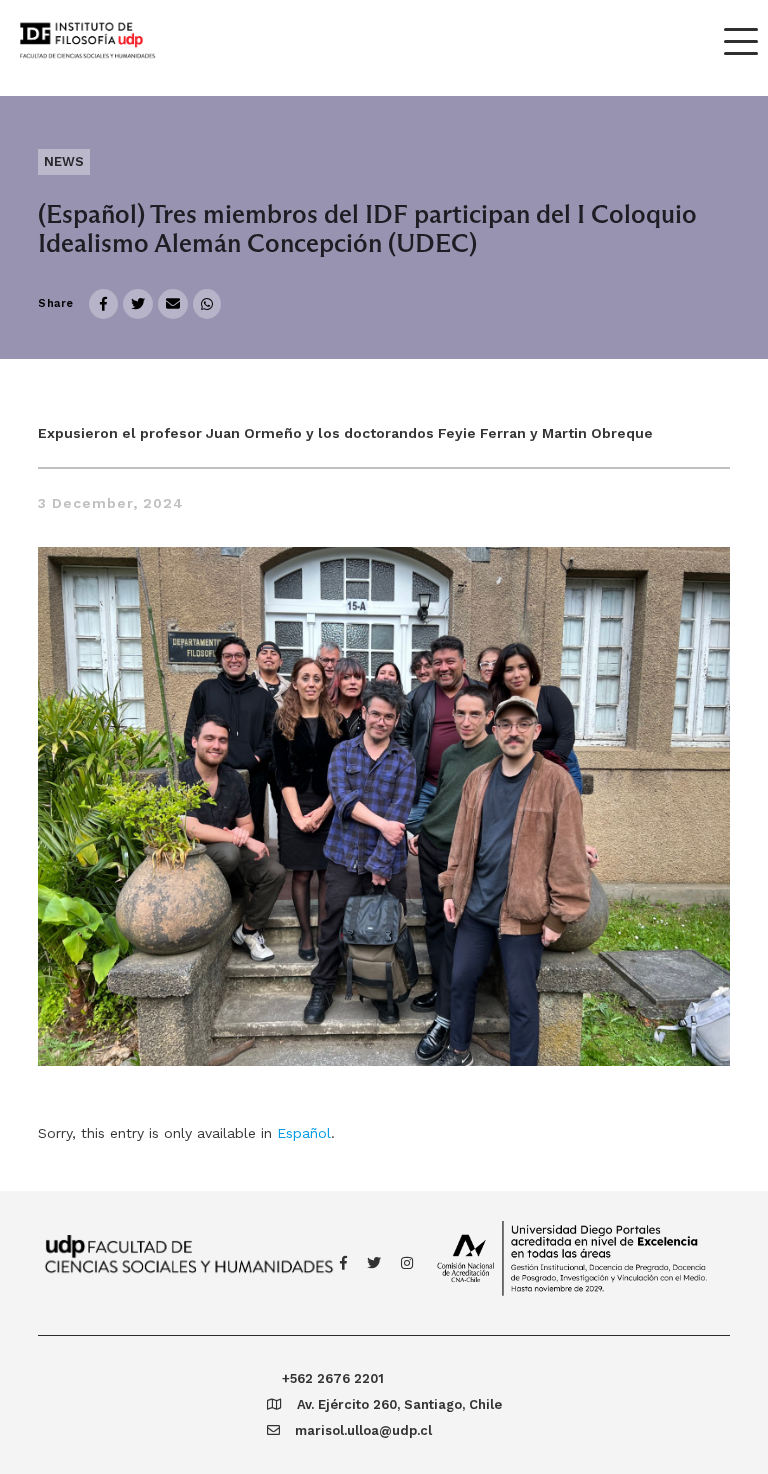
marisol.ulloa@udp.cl (363, 1430)
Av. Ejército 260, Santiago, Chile (399, 1404)
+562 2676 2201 (333, 1378)
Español (304, 1133)
